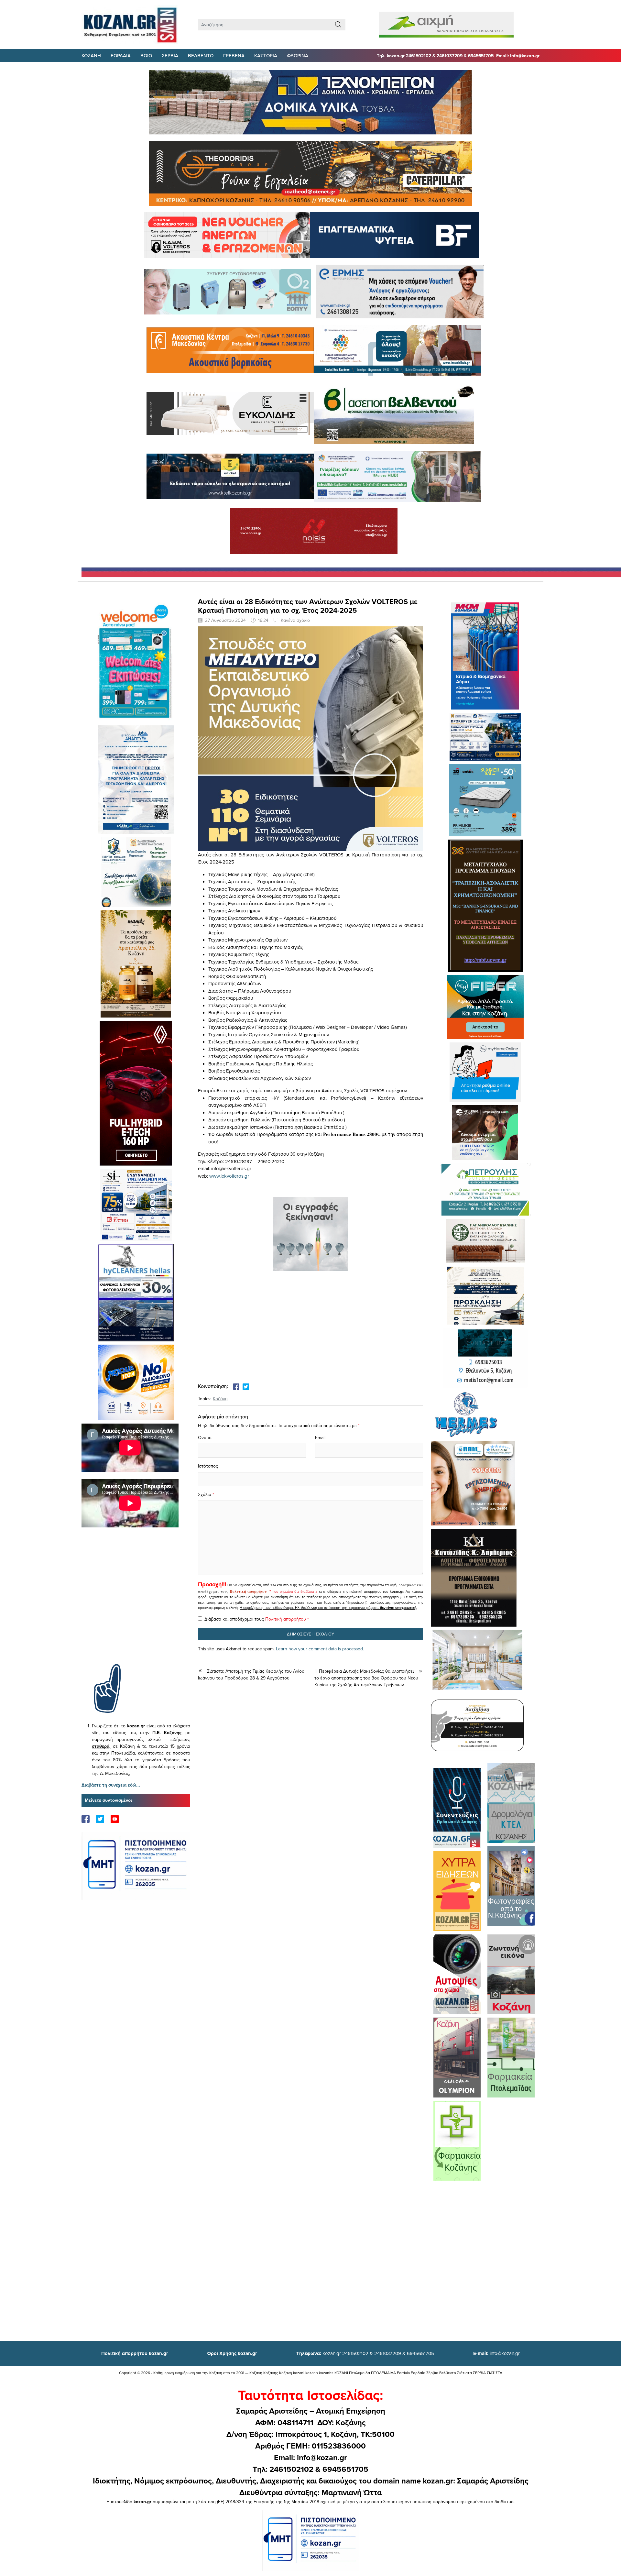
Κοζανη (91, 55)
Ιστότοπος (208, 1466)
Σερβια (170, 55)
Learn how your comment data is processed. (320, 1649)
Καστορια (266, 55)
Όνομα (205, 1437)
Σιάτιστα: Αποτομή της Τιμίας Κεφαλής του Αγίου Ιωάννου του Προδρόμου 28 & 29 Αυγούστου (251, 1674)
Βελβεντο (201, 55)
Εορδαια (121, 55)
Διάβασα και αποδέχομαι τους (257, 1619)
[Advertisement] (136, 1605)
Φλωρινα (298, 55)
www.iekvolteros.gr (229, 1176)
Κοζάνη (220, 1399)
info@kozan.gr (496, 2353)
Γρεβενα (234, 55)
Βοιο (146, 55)
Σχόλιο (205, 1494)
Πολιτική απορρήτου (248, 1591)
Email (320, 1437)
